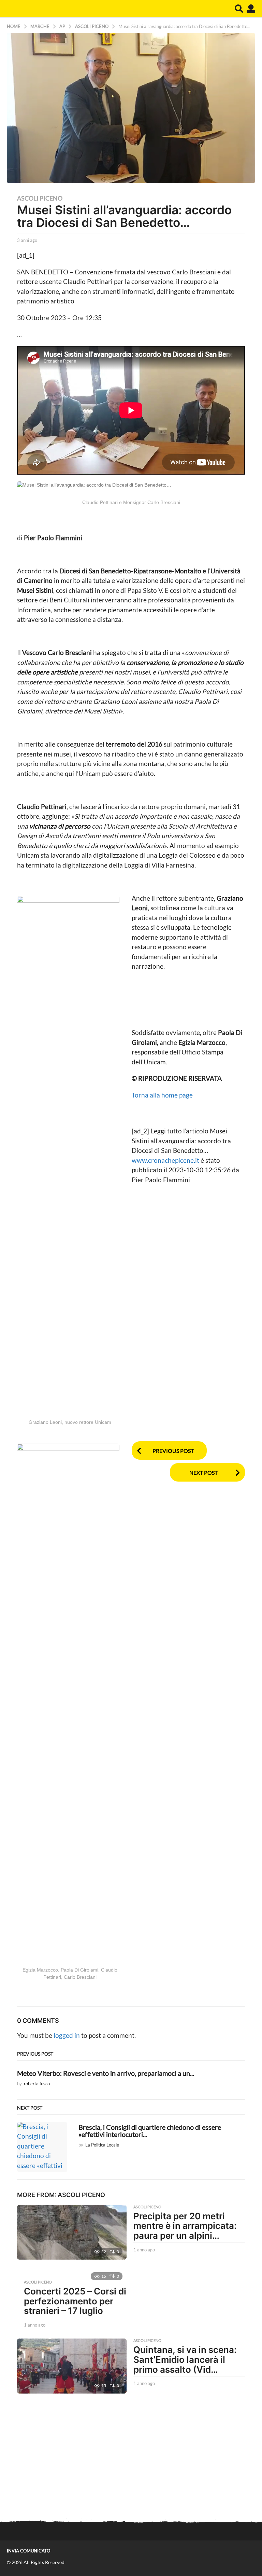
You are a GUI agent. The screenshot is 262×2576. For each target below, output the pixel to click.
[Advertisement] (131, 2458)
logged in (67, 2035)
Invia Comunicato (28, 2551)
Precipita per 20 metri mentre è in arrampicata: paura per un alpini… (185, 2226)
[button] (239, 9)
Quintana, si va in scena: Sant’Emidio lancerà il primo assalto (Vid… (185, 2359)
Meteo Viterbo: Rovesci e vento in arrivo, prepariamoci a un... (106, 2073)
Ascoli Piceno (40, 198)
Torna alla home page (162, 1095)
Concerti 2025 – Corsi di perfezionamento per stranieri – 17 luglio (75, 2301)
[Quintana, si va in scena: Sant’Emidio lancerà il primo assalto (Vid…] (72, 2366)
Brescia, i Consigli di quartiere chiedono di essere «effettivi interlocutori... (150, 2131)
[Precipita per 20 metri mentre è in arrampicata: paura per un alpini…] (72, 2232)
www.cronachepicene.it (166, 1160)
